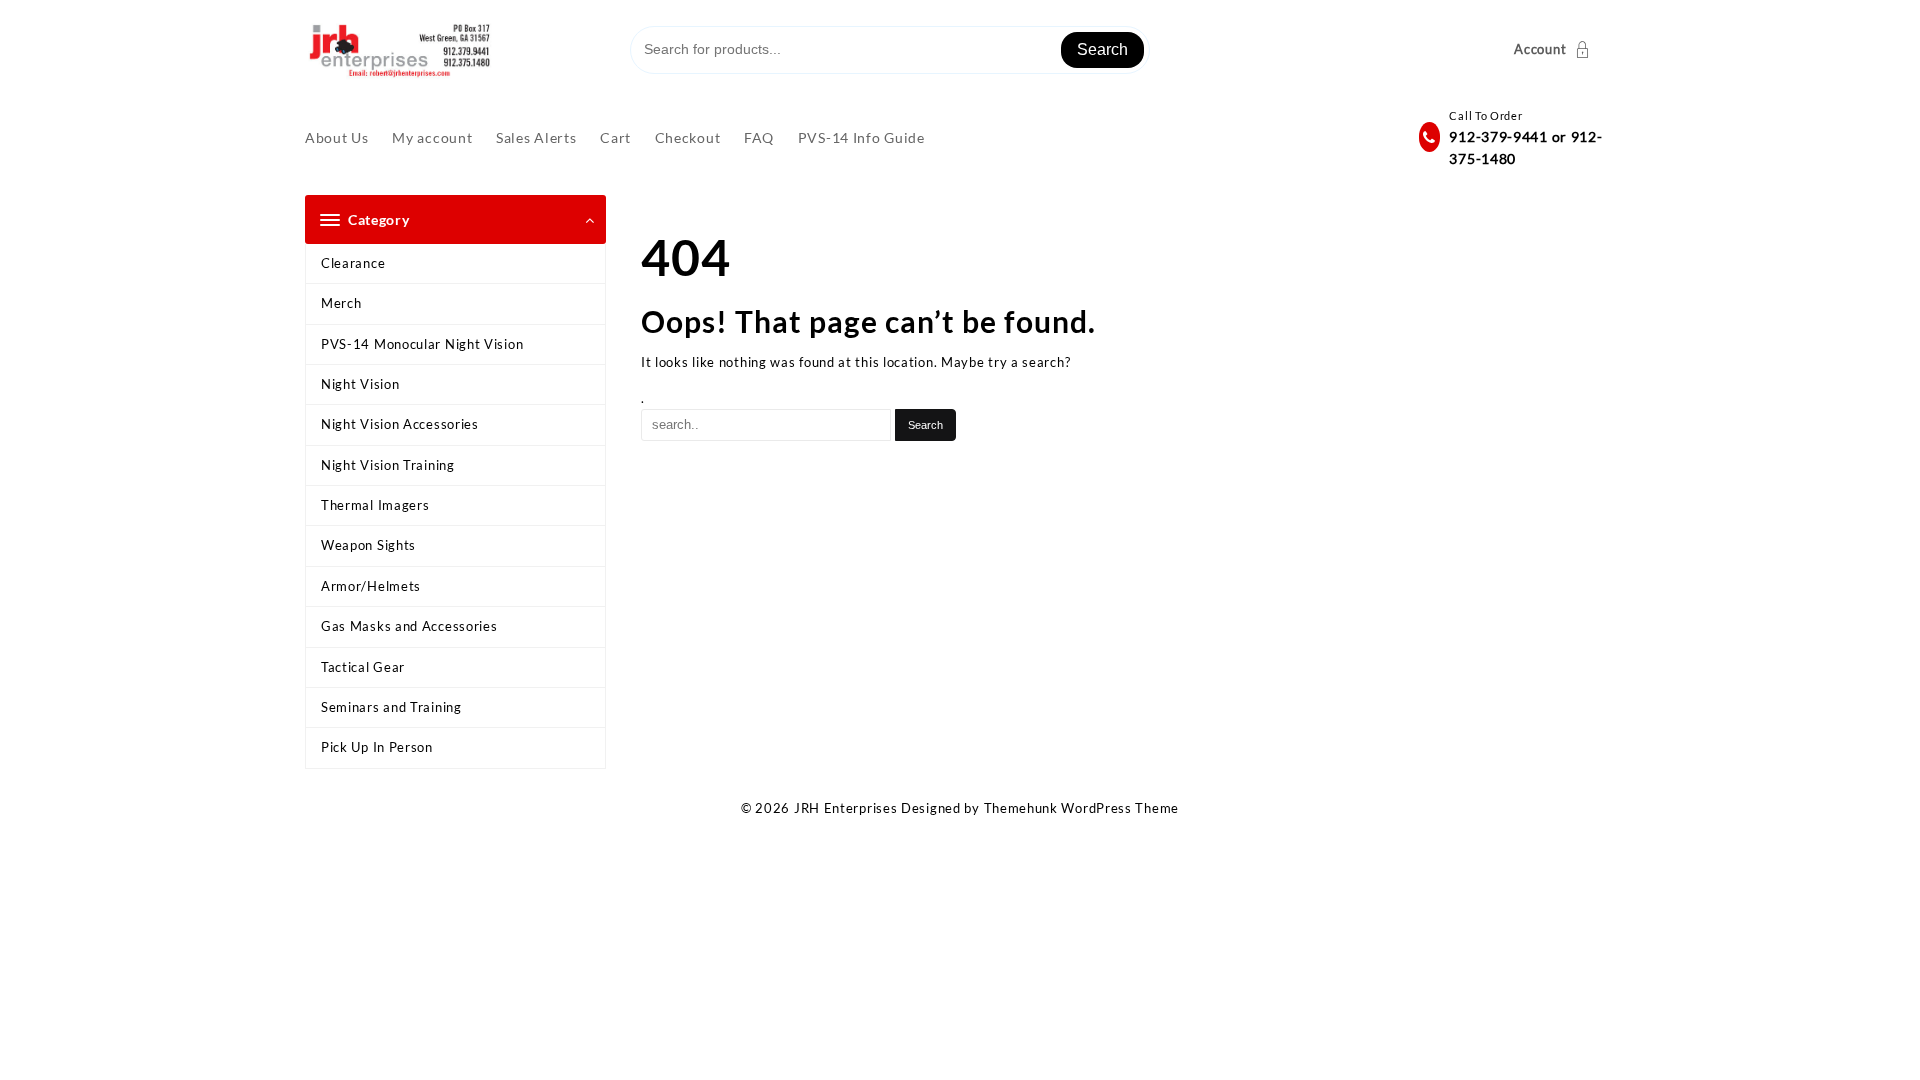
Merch (341, 303)
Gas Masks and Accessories (409, 626)
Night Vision (360, 384)
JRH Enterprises (846, 808)
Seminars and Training (391, 707)
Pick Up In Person (377, 747)
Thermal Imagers (375, 505)
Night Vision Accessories (400, 424)
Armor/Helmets (371, 586)
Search (1102, 49)
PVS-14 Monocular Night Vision (422, 344)
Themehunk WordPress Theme (1082, 808)
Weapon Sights (368, 545)
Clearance (353, 263)
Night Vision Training (388, 465)
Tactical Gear (363, 667)
